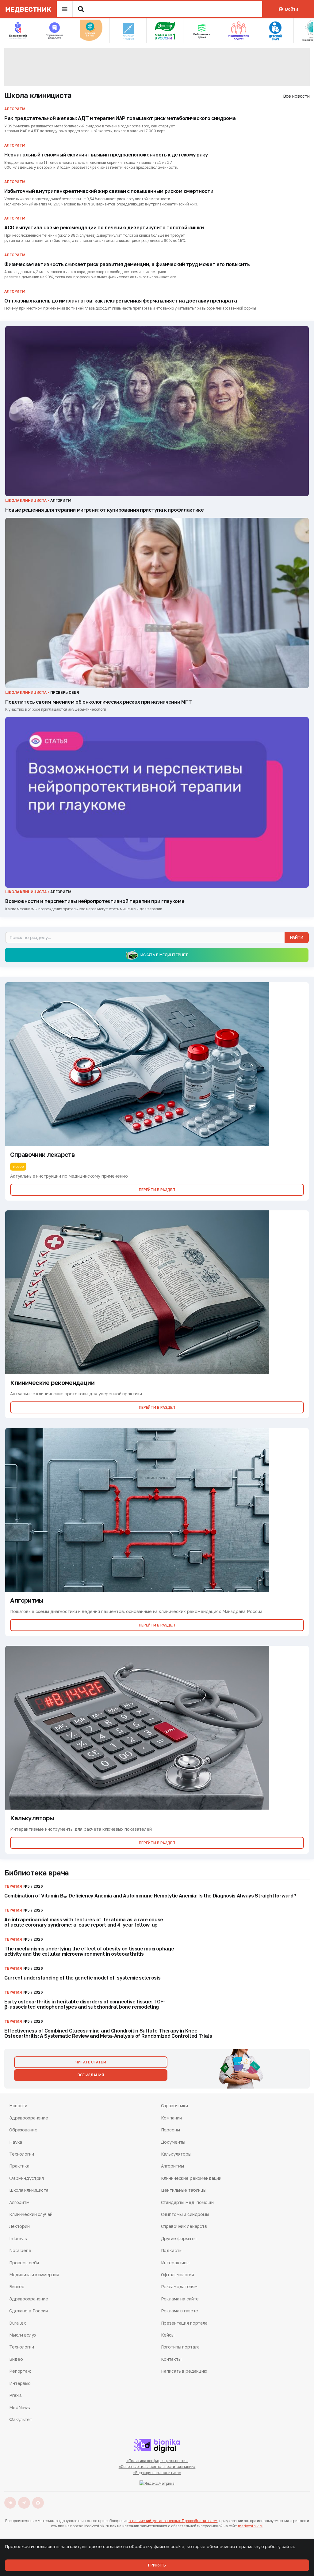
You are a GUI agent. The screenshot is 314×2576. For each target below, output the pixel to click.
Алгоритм (19, 2202)
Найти (297, 937)
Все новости (296, 96)
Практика (19, 2166)
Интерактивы (175, 2263)
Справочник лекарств (184, 2226)
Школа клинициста (38, 95)
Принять (157, 2565)
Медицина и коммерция (34, 2275)
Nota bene (20, 2250)
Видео (16, 2359)
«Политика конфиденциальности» (157, 2461)
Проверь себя (24, 2263)
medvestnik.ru (251, 2526)
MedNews (20, 2407)
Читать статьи (91, 2062)
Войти (291, 9)
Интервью (20, 2383)
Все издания (91, 2075)
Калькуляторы (176, 2154)
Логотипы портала (180, 2347)
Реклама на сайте (180, 2299)
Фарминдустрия (27, 2178)
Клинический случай (31, 2214)
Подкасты (172, 2250)
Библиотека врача (37, 1873)
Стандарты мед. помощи (187, 2202)
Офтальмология (178, 2275)
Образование (23, 2130)
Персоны (170, 2130)
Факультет (21, 2419)
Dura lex (18, 2323)
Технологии (22, 2154)
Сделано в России (29, 2311)
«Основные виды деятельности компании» (157, 2467)
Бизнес (17, 2286)
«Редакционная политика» (157, 2473)
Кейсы (168, 2335)
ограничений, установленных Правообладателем (173, 2521)
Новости (18, 2106)
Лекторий (19, 2226)
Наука (16, 2142)
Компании (171, 2118)
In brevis (18, 2238)
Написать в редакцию (184, 2371)
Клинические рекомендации (191, 2178)
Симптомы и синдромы (185, 2214)
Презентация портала (184, 2323)
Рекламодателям (179, 2286)
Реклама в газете (180, 2311)
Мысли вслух (23, 2335)
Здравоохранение (29, 2118)
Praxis (15, 2395)
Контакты (171, 2359)
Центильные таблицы (184, 2190)
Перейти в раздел (157, 1190)
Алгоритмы (173, 2166)
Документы (173, 2142)
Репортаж (20, 2371)
